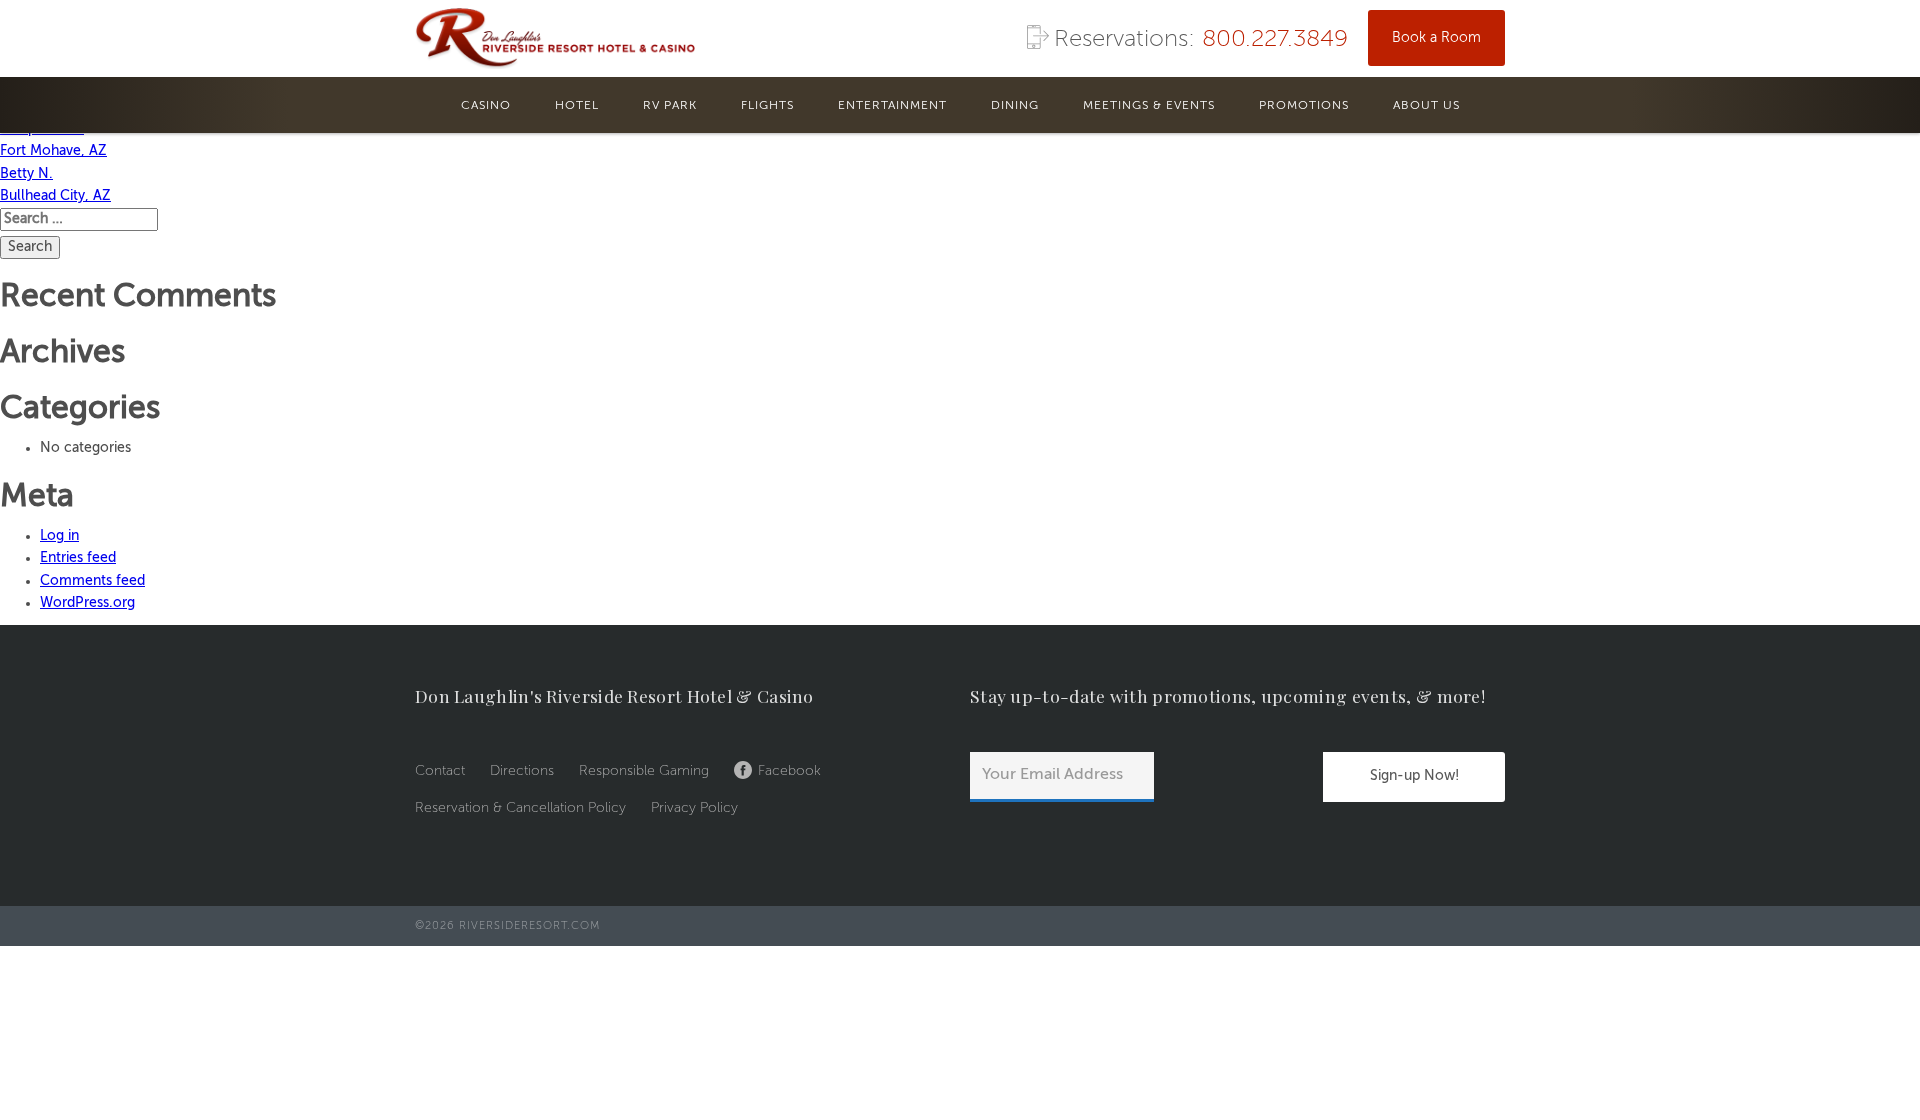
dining (1015, 106)
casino (486, 106)
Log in (59, 536)
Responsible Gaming (644, 771)
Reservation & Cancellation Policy (520, 808)
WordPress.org (87, 603)
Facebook (789, 771)
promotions (1304, 106)
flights (767, 106)
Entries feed (78, 558)
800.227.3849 (1275, 40)
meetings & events (1149, 106)
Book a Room (1436, 38)
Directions (522, 771)
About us (1426, 106)
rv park (670, 106)
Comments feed (92, 581)
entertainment (892, 106)
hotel (577, 106)
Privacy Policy (694, 808)
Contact (440, 771)
